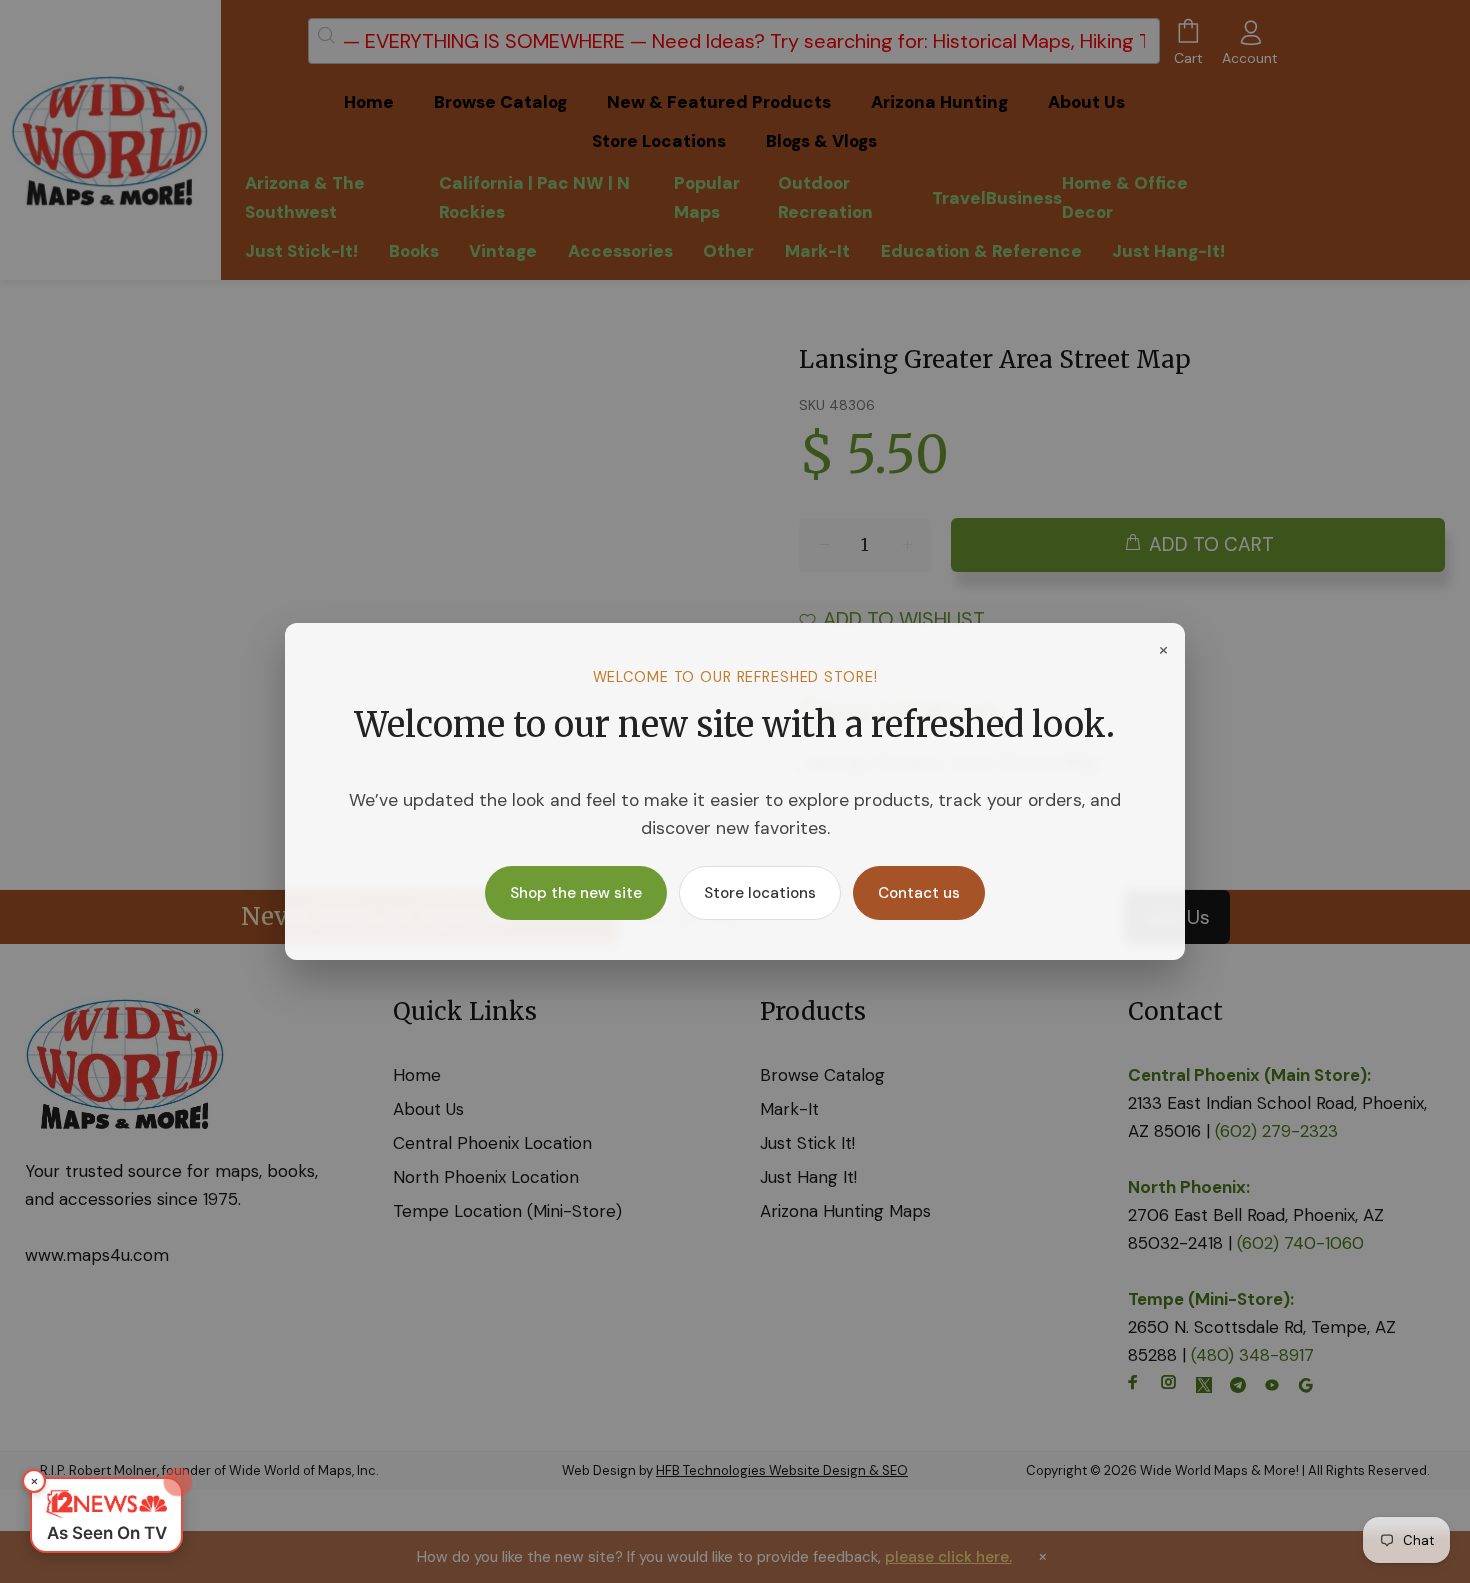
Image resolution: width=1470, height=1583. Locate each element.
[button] (106, 1515)
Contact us (919, 893)
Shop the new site (576, 893)
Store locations (760, 893)
